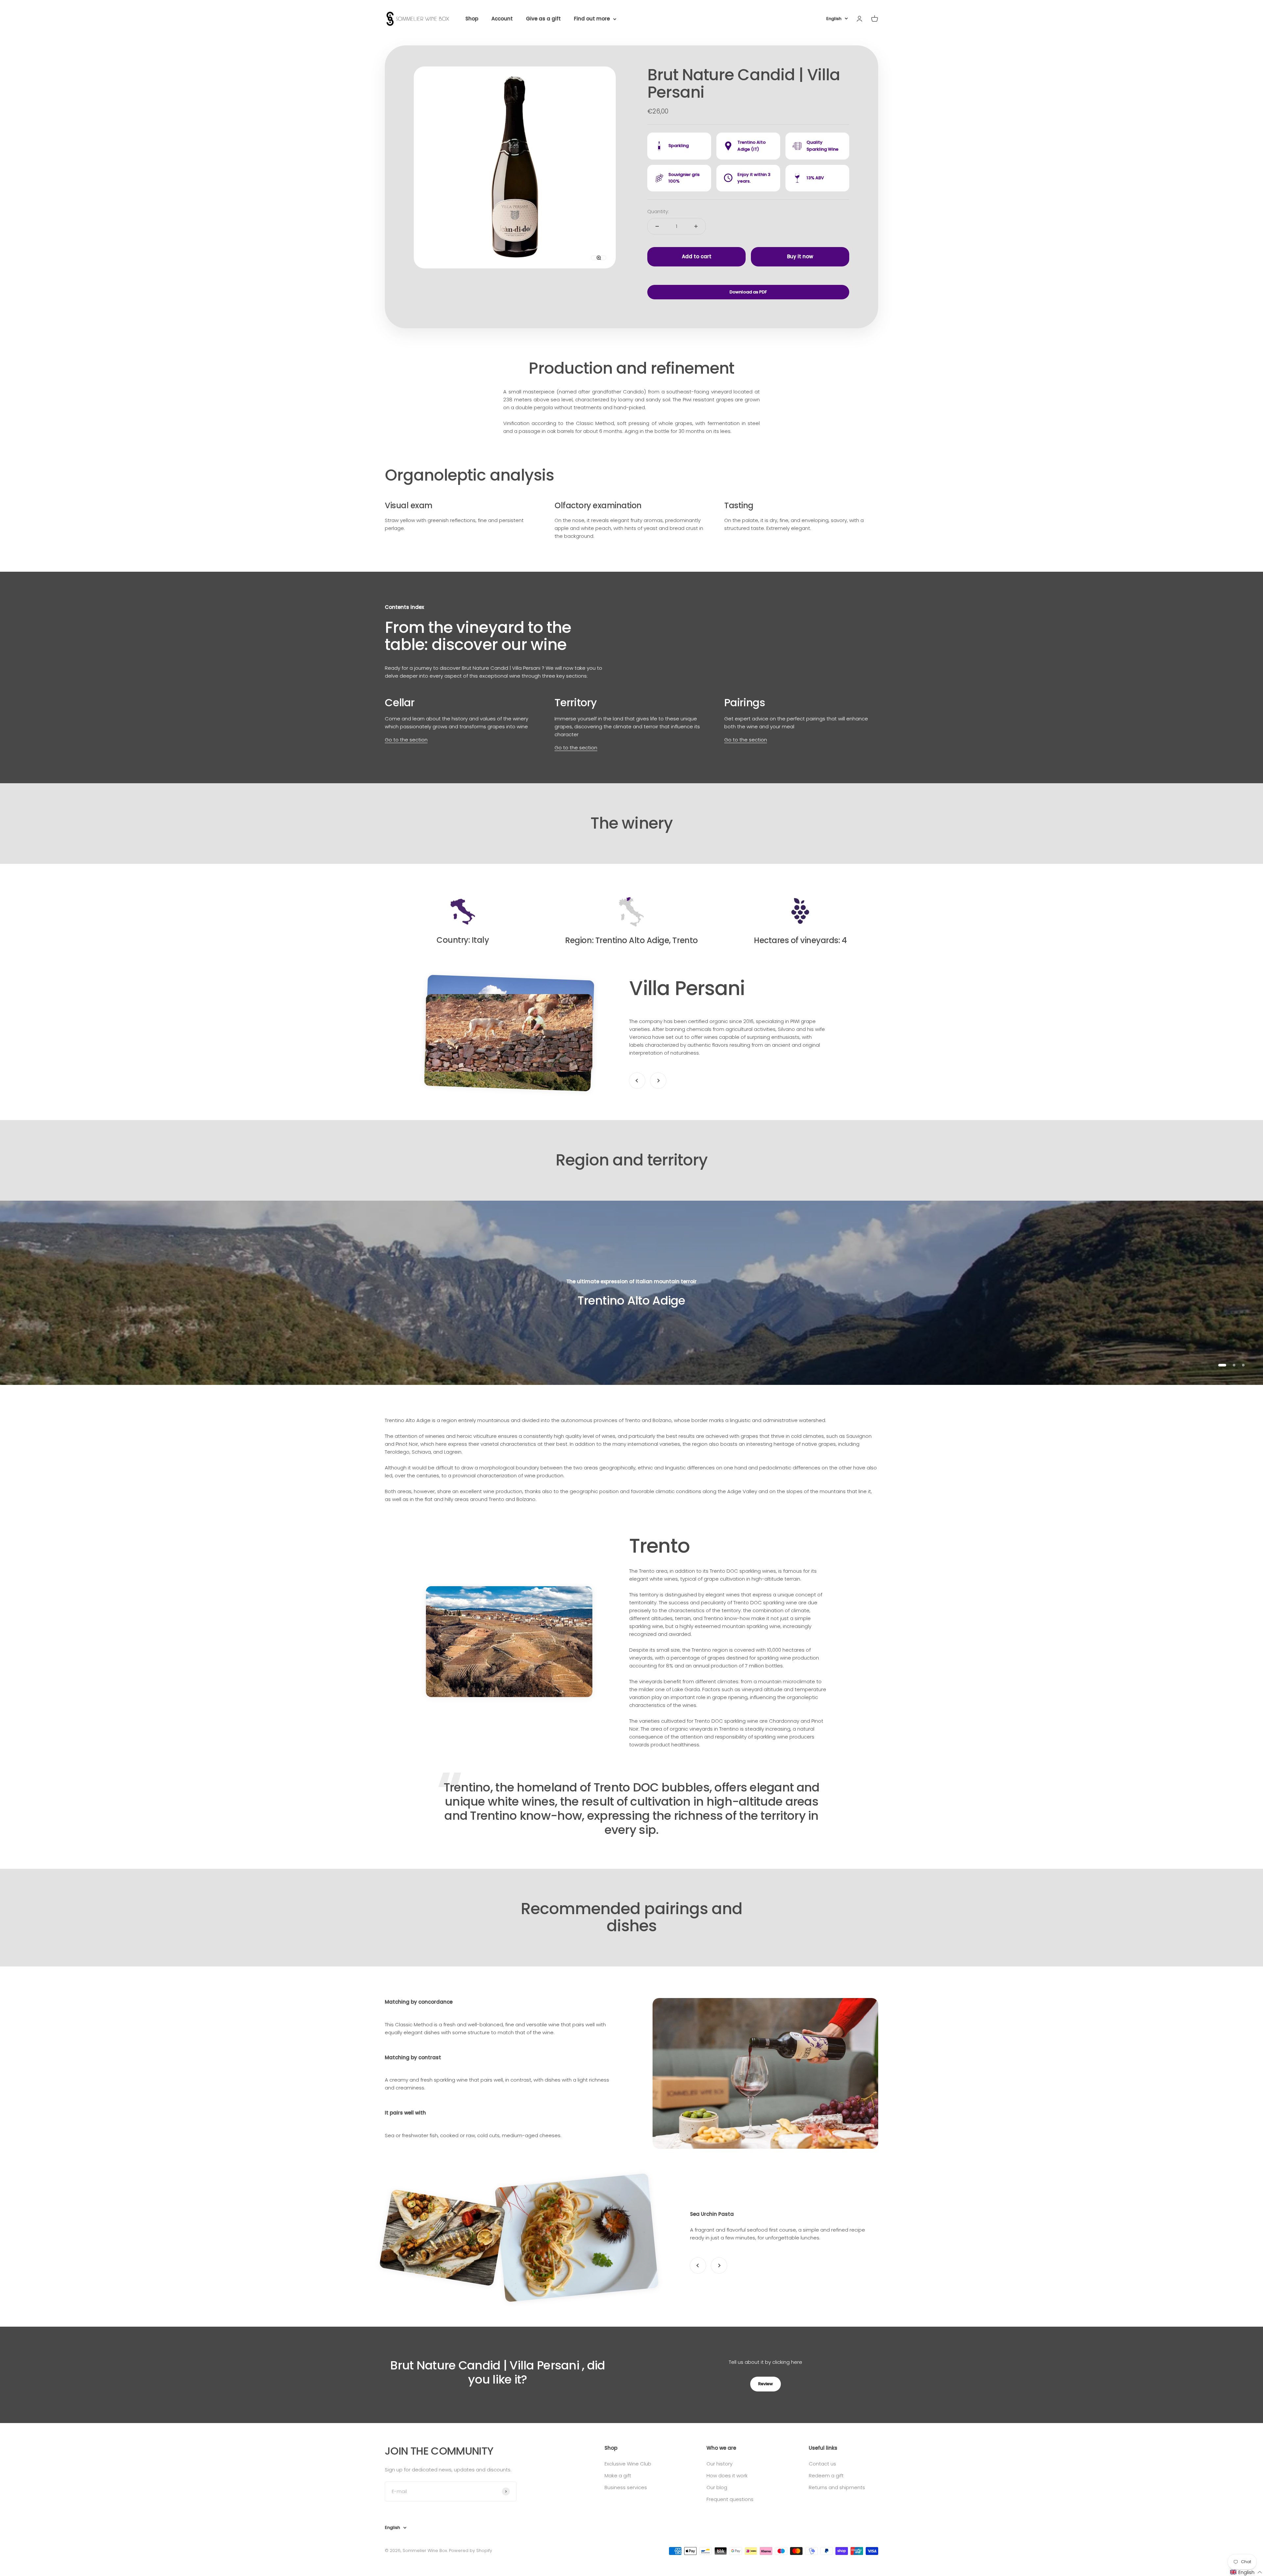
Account (502, 19)
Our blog (717, 2487)
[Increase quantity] (696, 226)
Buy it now (800, 256)
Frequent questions (730, 2499)
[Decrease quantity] (657, 226)
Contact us (822, 2464)
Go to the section (406, 740)
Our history (719, 2464)
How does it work (727, 2476)
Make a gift (618, 2476)
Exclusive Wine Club (628, 2464)
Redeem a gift (826, 2476)
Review (766, 2384)
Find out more (592, 19)
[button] (1246, 2572)
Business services (626, 2487)
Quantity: (658, 211)
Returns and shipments (837, 2487)
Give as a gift (543, 19)
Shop (472, 19)
